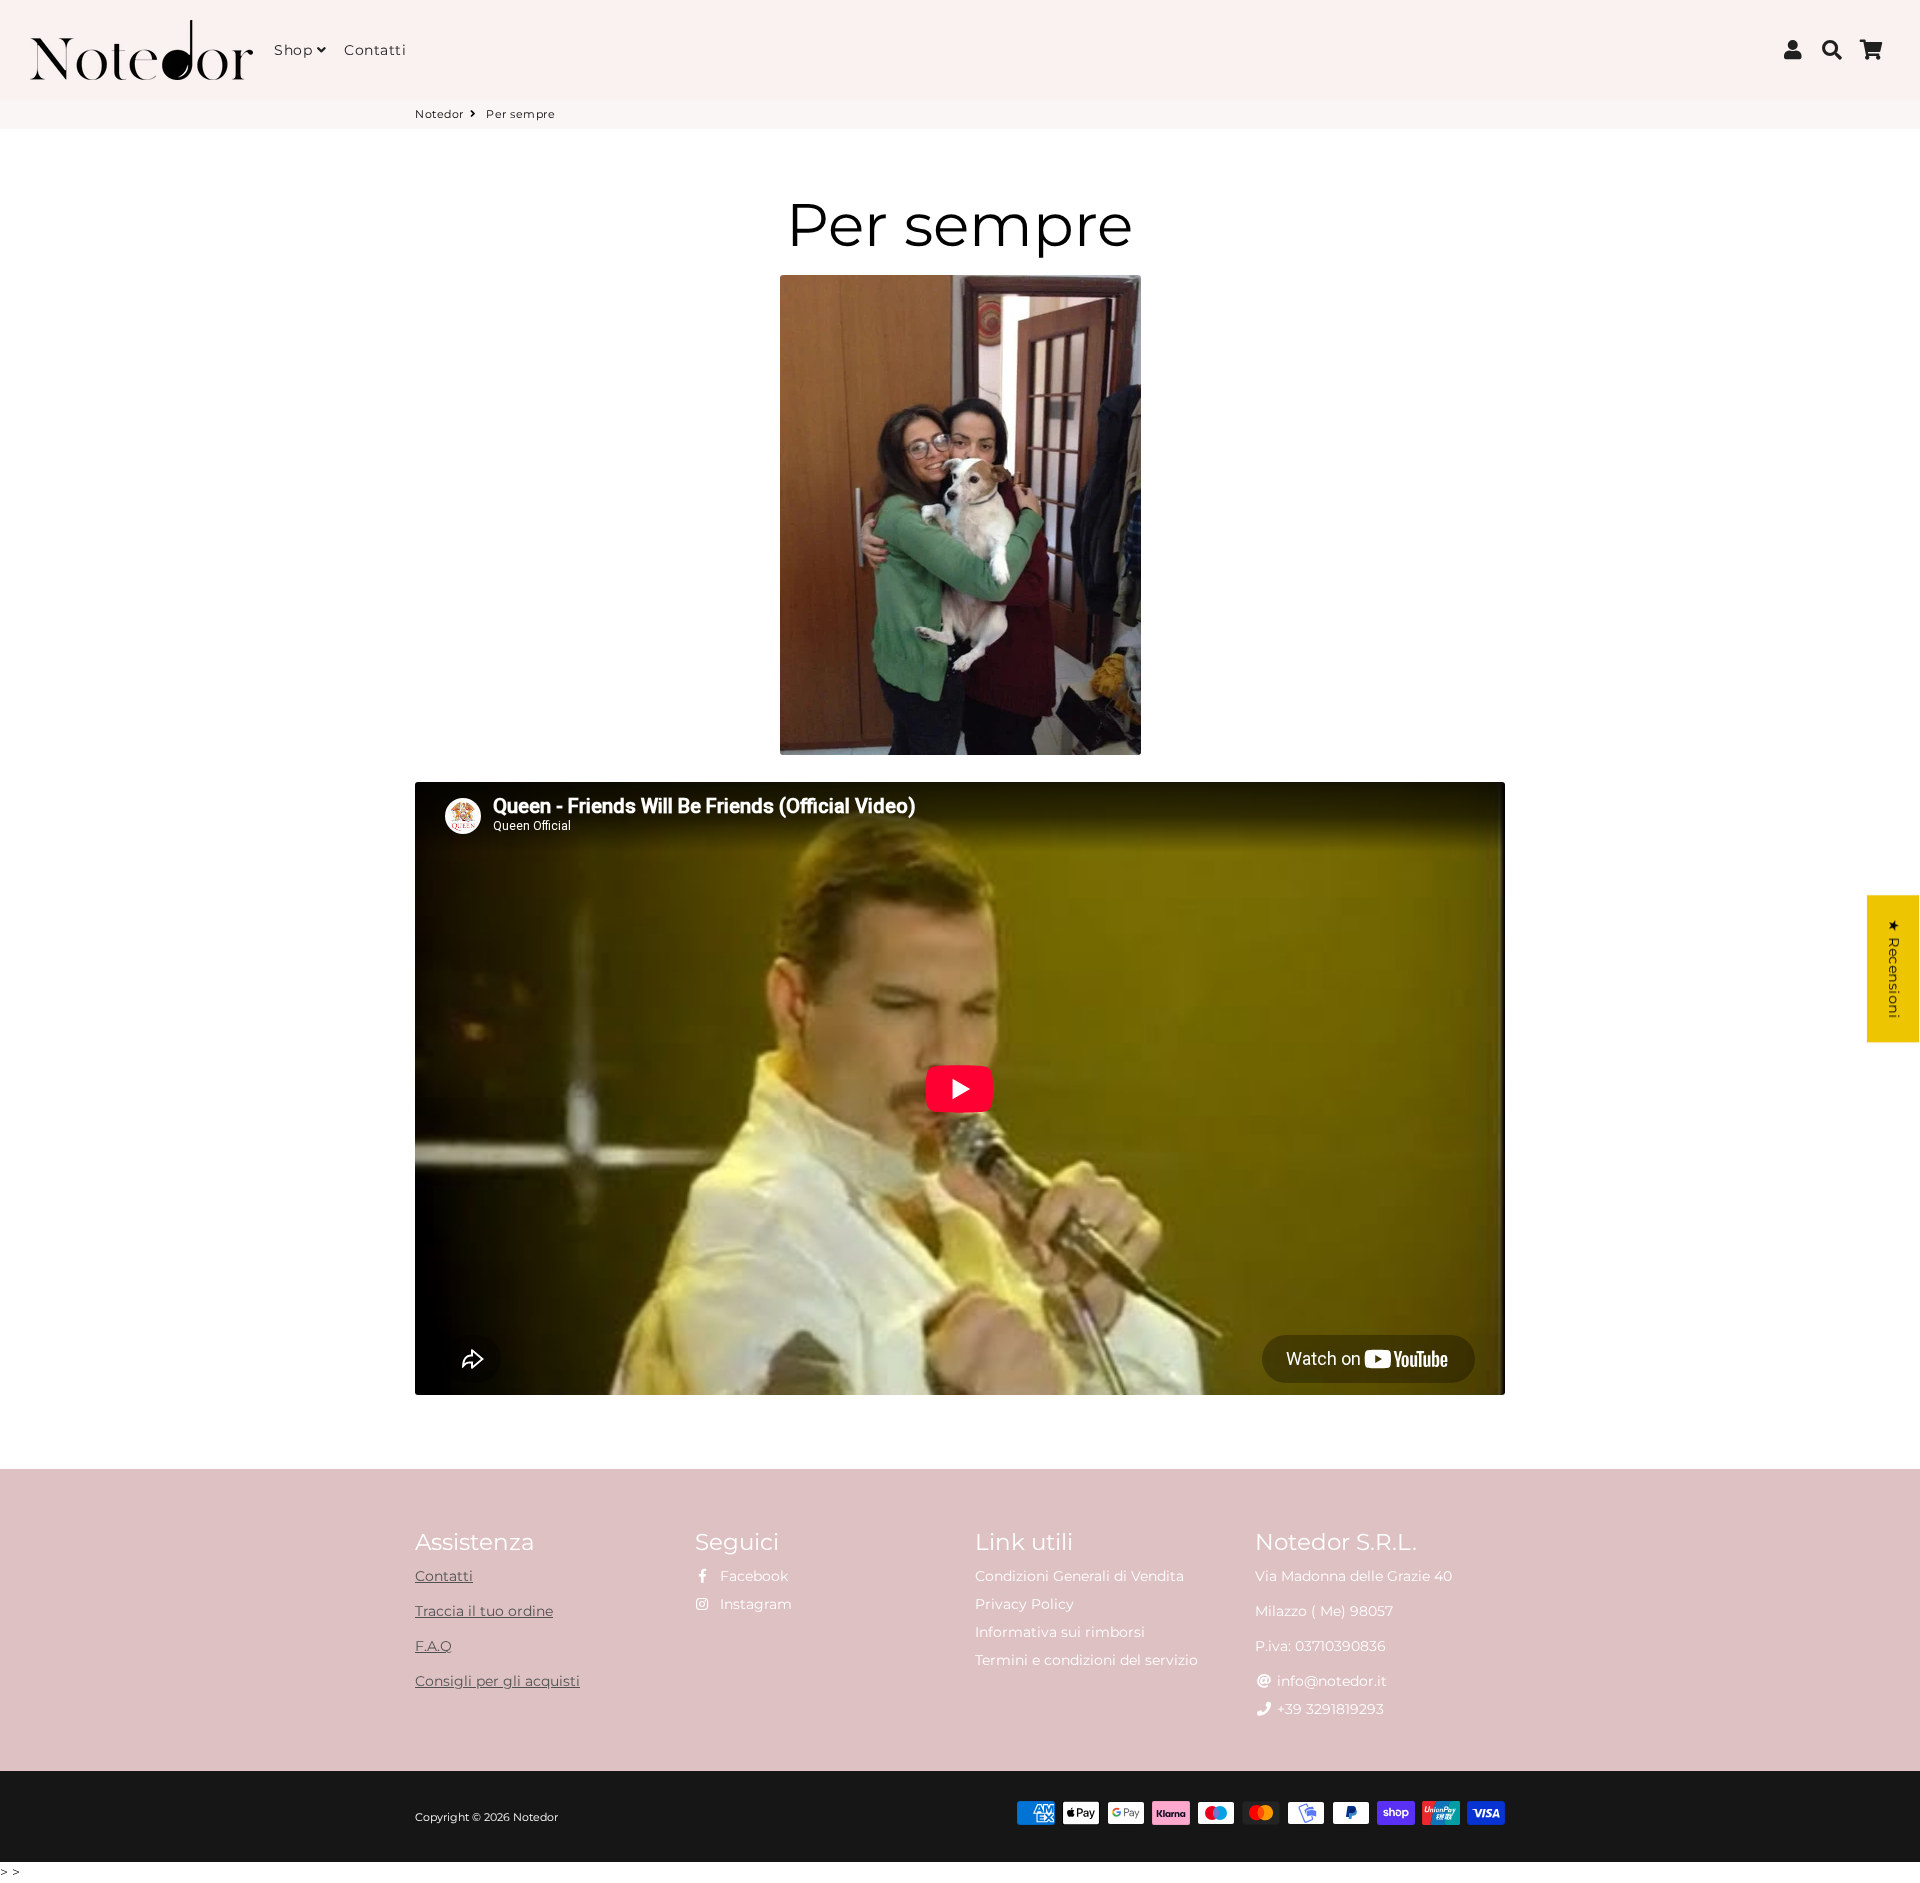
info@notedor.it (1330, 1681)
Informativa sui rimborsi (1060, 1632)
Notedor (439, 114)
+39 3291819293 (1328, 1709)
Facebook (752, 1576)
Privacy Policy (1024, 1604)
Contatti (375, 50)
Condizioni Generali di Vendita (1079, 1576)
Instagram (754, 1604)
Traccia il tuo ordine (484, 1611)
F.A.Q (433, 1646)
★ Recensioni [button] (1894, 968)
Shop (295, 50)
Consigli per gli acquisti (497, 1681)
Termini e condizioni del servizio (1086, 1660)
